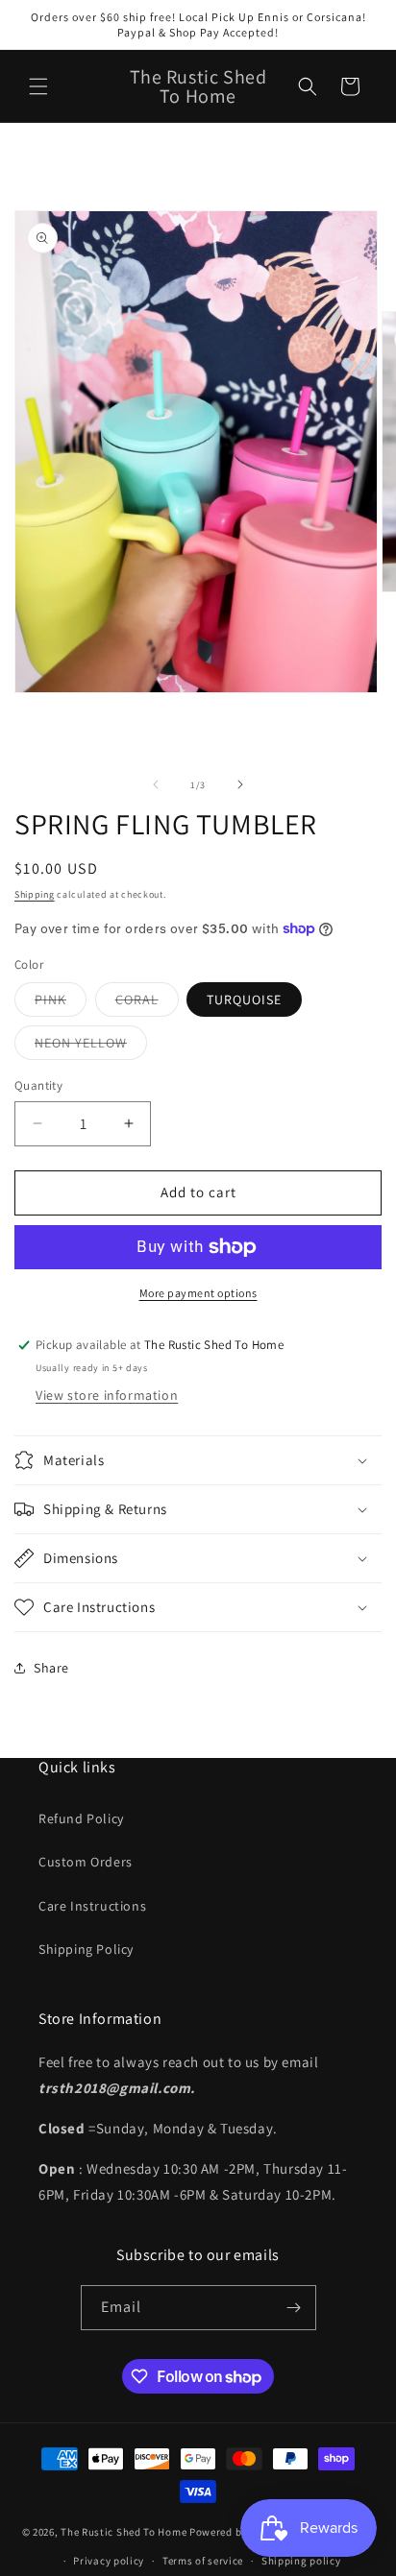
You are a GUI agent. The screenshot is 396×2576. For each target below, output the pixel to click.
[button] (38, 86)
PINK (61, 1003)
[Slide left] (156, 784)
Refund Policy (81, 1818)
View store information (107, 1395)
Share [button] (51, 1668)
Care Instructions (92, 1906)
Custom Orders (86, 1862)
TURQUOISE (244, 999)
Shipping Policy (86, 1949)
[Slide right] (240, 784)
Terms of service (203, 2561)
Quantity (38, 1085)
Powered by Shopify (239, 2531)
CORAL (147, 1003)
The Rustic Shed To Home (124, 2531)
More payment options (198, 1293)
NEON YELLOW (91, 1047)
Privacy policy (109, 2561)
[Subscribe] (294, 2308)
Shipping (35, 894)
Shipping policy (301, 2561)
